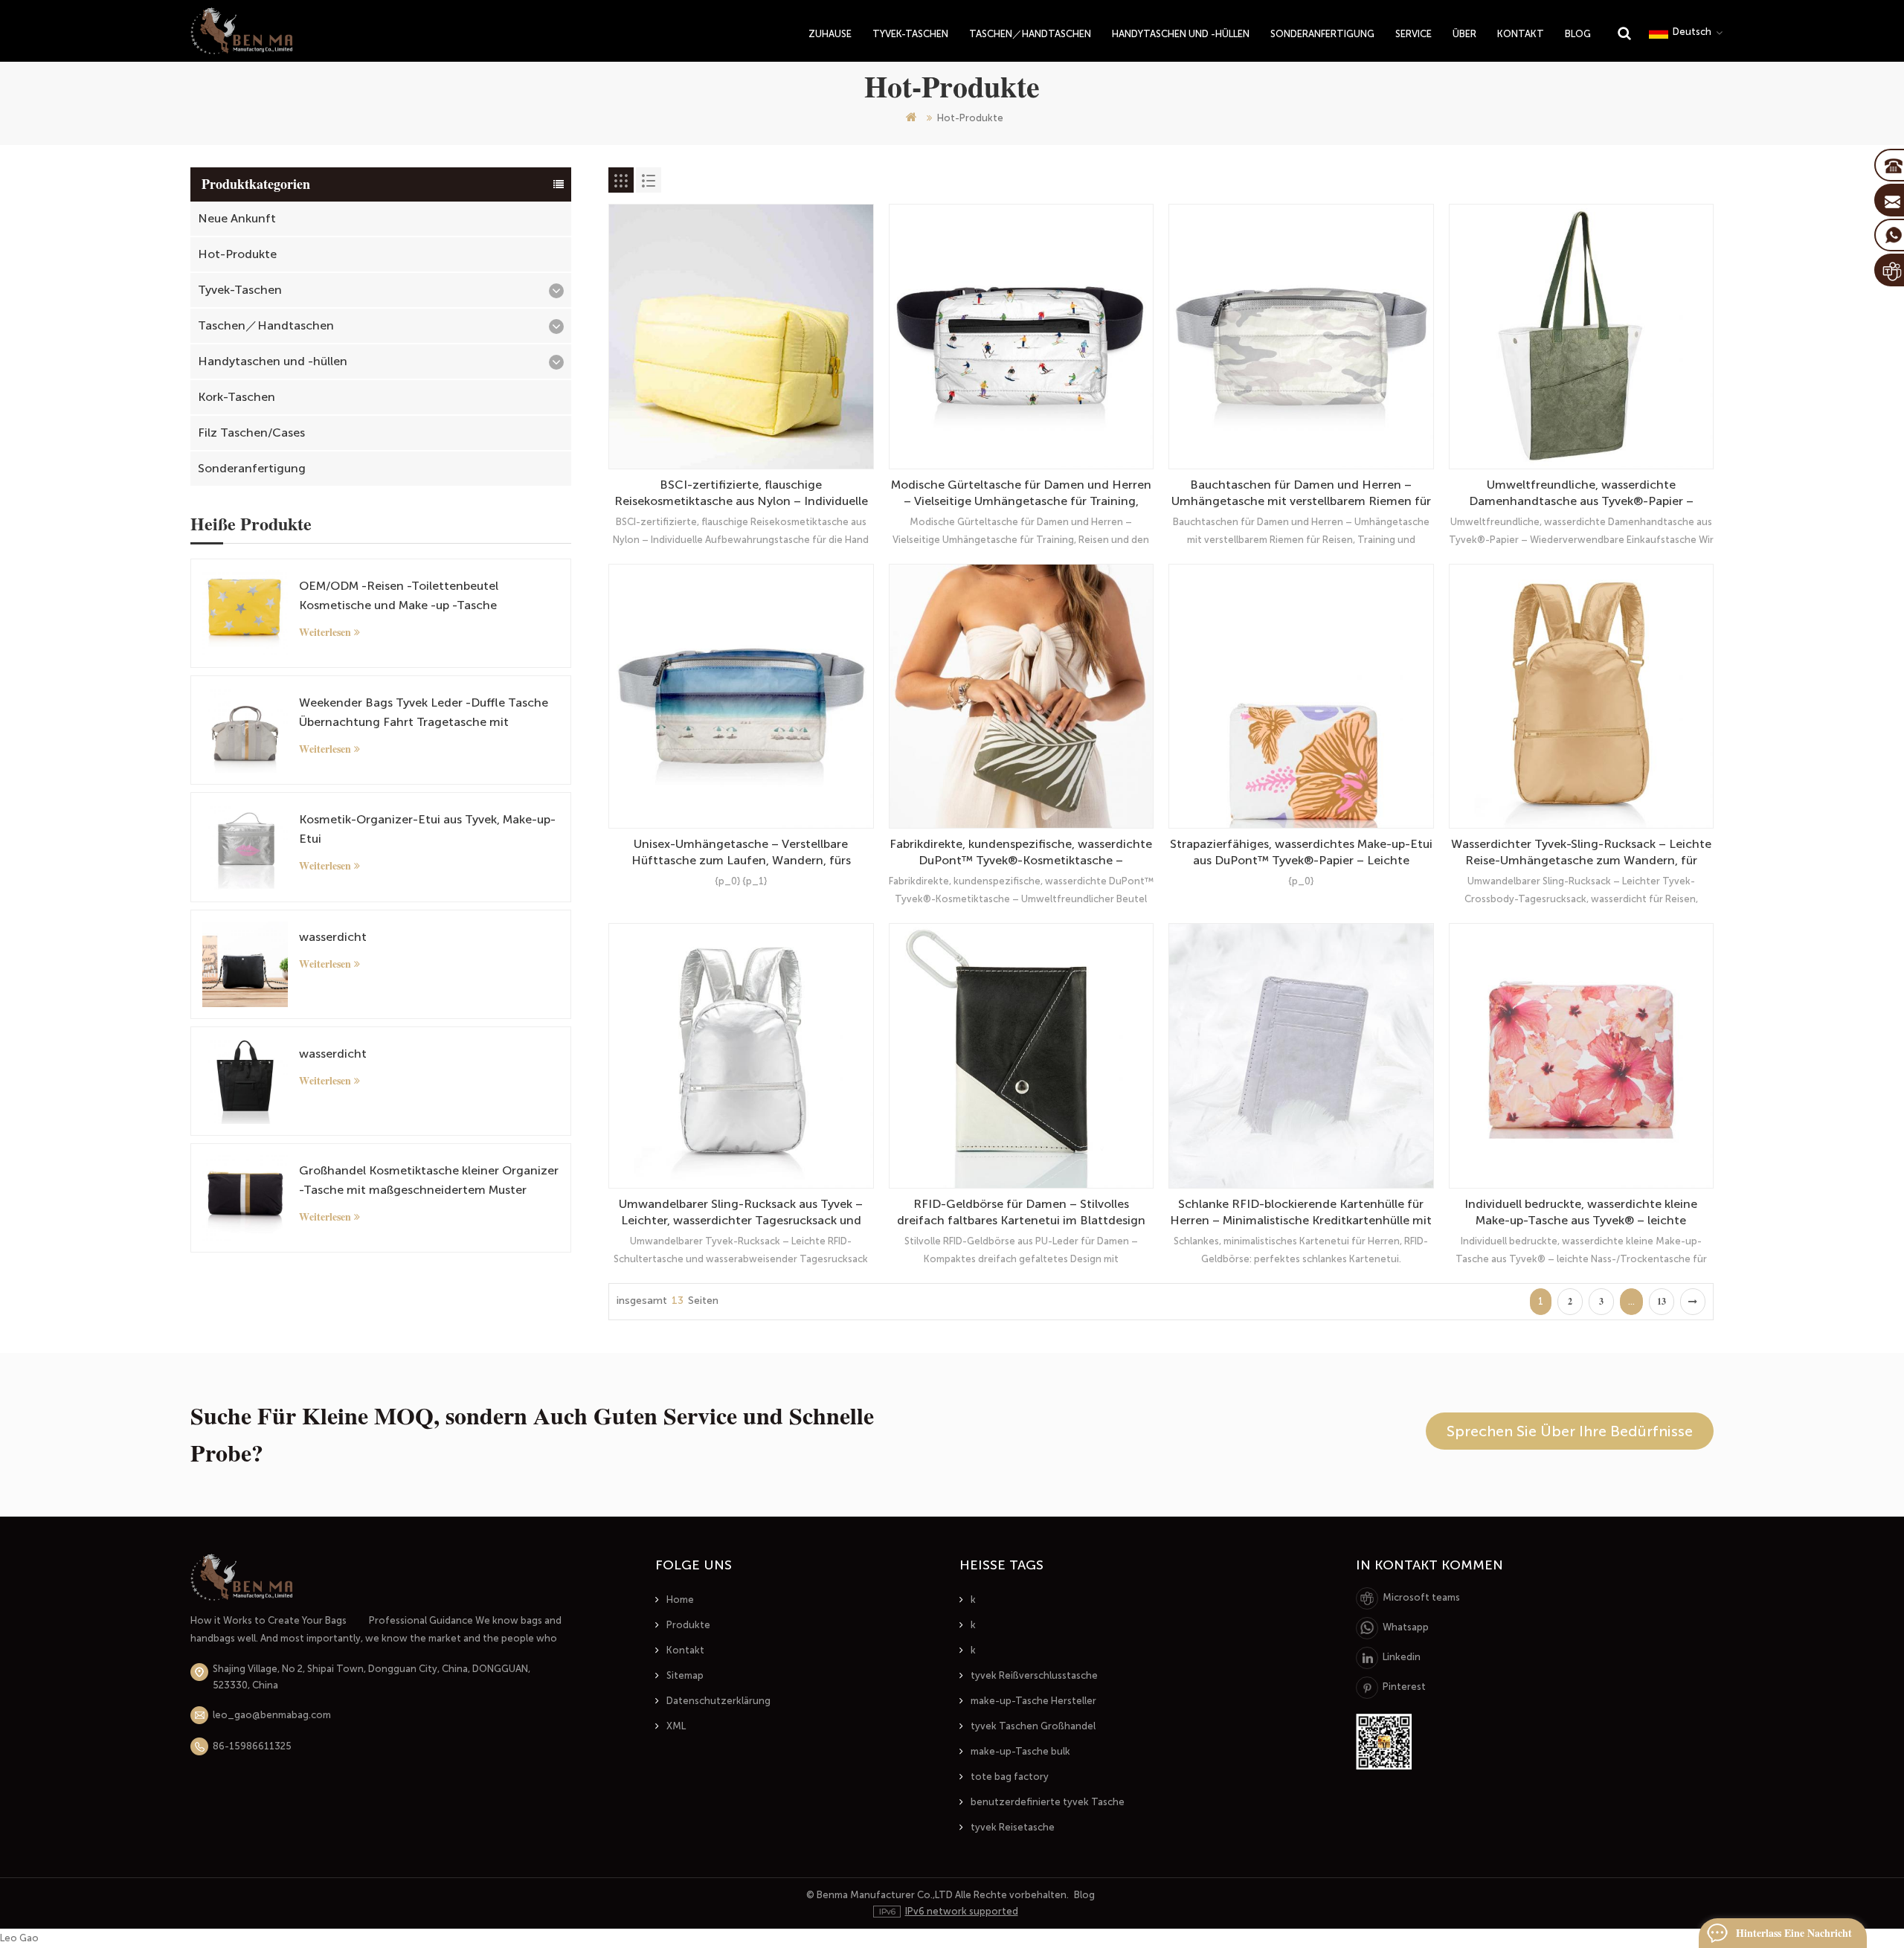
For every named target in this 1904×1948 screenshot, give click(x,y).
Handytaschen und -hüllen (1181, 34)
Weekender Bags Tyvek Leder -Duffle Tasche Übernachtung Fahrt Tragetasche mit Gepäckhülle (424, 714)
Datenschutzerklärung (718, 1701)
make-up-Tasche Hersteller (1033, 1701)
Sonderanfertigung (1322, 34)
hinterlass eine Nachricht (1794, 1933)
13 (1662, 1302)
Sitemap (685, 1675)
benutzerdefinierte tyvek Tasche (1048, 1802)
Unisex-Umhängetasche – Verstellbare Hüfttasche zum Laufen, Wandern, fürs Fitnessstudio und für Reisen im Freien (741, 853)
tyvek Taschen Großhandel (1033, 1726)
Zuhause (830, 34)
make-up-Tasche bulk (1020, 1751)
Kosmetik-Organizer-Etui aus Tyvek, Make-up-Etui (427, 829)
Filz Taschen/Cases (251, 433)
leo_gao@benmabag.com (272, 1715)
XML (676, 1726)
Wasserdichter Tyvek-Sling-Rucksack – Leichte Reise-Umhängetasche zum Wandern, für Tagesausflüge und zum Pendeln (1581, 853)
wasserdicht (333, 937)
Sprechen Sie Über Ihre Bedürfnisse (1570, 1431)
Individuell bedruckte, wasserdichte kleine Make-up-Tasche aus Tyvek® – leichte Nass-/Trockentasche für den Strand (1581, 1213)
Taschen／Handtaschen (1030, 34)
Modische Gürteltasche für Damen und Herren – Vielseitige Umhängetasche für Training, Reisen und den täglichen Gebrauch (1021, 494)
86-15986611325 (252, 1746)
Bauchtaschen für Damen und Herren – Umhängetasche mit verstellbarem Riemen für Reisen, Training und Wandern (1301, 494)
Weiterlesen (325, 632)
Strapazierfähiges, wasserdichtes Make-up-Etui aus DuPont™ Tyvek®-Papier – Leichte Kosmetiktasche (1301, 853)
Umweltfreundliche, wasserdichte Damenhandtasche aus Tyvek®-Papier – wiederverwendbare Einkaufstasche (1581, 494)
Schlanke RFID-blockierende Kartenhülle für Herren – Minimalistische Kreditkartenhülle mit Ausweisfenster (1301, 1213)
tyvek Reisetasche (1013, 1827)
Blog (1578, 34)
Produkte (688, 1625)
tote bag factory (1010, 1777)
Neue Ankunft (237, 218)
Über (1464, 34)
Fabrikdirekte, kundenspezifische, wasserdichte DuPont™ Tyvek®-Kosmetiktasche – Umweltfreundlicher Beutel (1021, 853)
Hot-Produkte (237, 254)
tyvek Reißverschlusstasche (1034, 1675)
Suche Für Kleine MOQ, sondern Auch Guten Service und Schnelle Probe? (532, 1435)
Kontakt (1521, 34)
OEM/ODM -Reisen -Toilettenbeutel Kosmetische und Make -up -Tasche (399, 595)
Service (1413, 34)
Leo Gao (19, 1938)
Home (680, 1600)
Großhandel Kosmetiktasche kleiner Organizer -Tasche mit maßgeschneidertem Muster (429, 1180)
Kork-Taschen (237, 397)
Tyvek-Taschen (910, 34)
